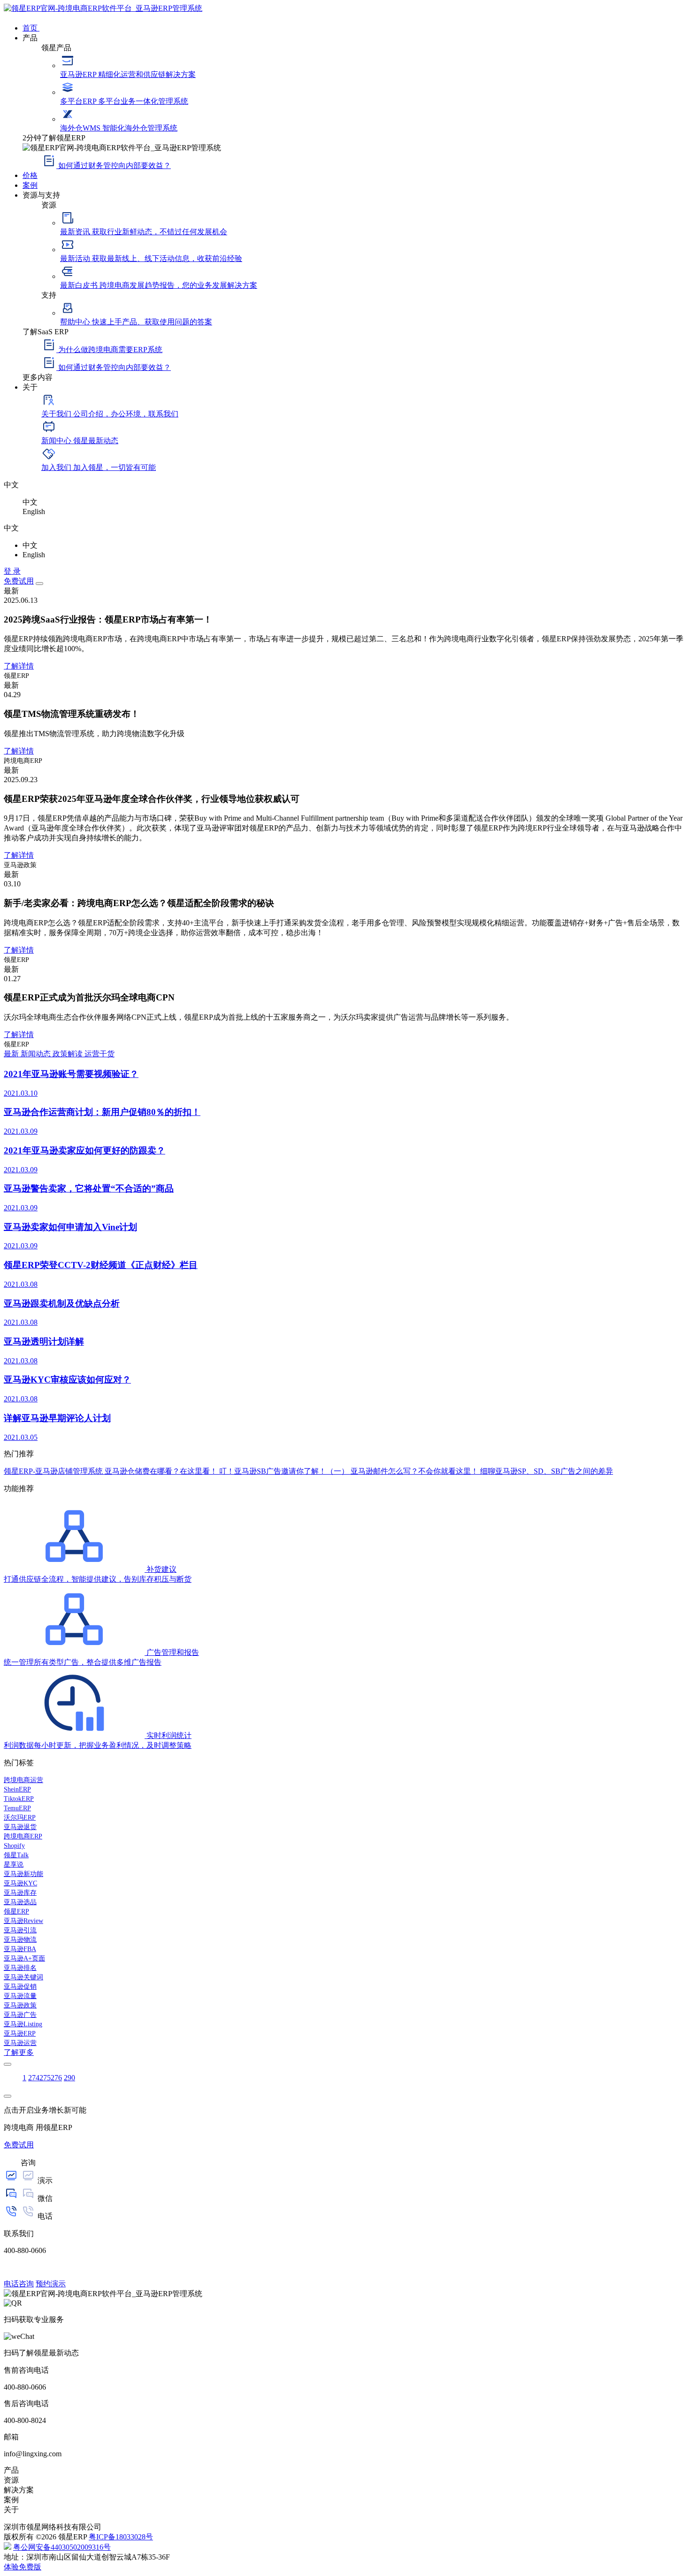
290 (69, 2078)
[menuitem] (354, 27)
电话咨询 (19, 2284)
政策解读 (69, 1054)
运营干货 (100, 1054)
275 (45, 2078)
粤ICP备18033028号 (121, 2537)
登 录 (12, 571)
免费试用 (19, 581)
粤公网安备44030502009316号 (62, 2547)
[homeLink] (103, 8)
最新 (12, 1054)
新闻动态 (37, 1054)
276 (56, 2078)
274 (34, 2078)
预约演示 (51, 2284)
